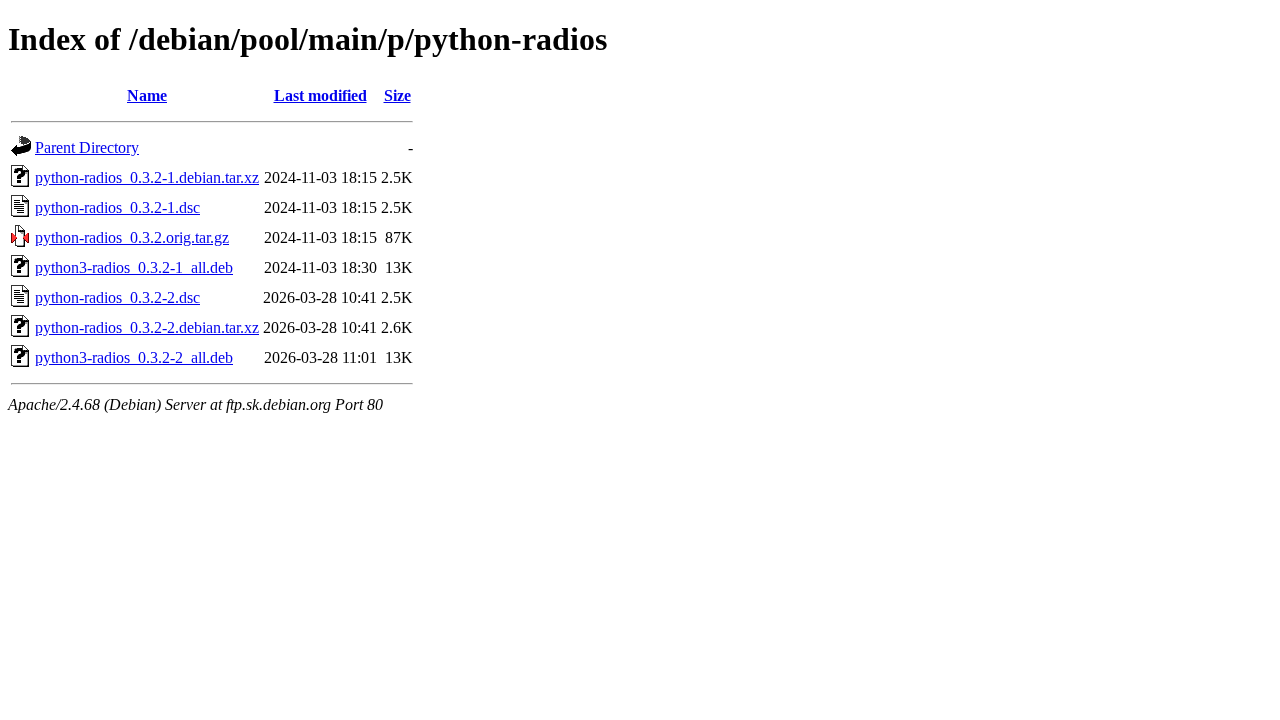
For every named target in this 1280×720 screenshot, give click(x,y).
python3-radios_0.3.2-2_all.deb (134, 357)
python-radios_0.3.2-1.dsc (117, 207)
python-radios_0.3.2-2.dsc (117, 297)
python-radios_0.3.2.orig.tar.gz (132, 237)
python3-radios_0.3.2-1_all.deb (134, 267)
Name (147, 95)
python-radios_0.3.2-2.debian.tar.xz (147, 327)
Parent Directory (87, 147)
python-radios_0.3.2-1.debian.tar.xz (147, 177)
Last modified (320, 95)
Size (397, 95)
